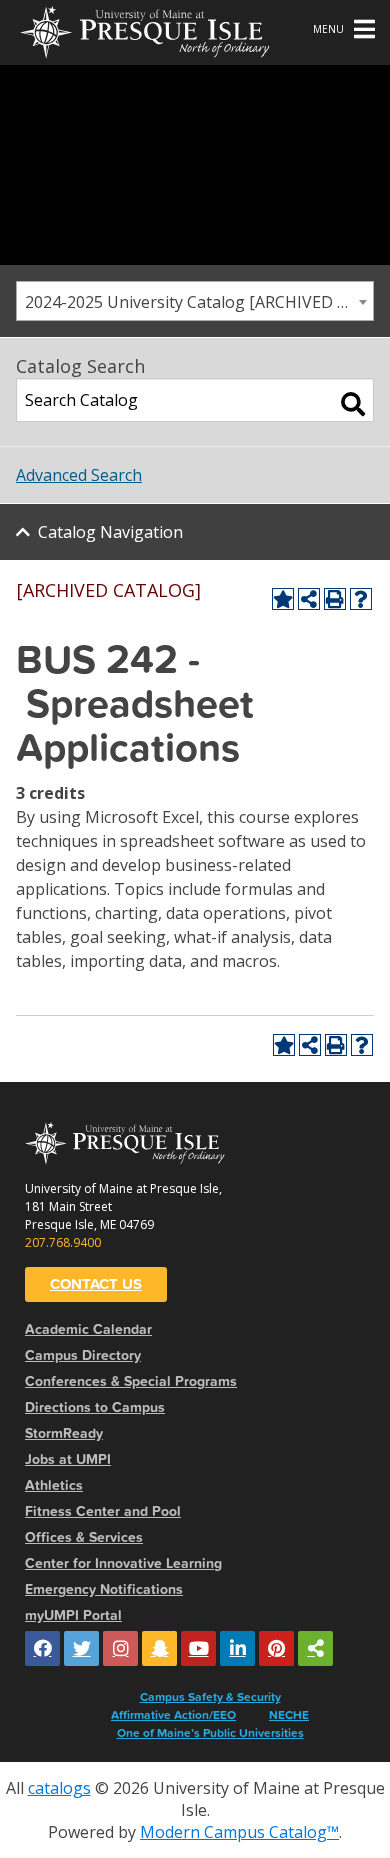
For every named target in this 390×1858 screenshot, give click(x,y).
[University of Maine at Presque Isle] (145, 30)
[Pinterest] (276, 1648)
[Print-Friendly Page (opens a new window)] (335, 599)
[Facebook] (42, 1648)
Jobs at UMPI (68, 1459)
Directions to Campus (95, 1407)
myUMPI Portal (73, 1615)
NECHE (289, 1715)
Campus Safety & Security (210, 1697)
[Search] (353, 404)
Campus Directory (83, 1355)
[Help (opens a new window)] (361, 599)
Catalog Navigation (110, 532)
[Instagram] (120, 1648)
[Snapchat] (159, 1648)
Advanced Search (79, 475)
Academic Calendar (88, 1329)
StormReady (64, 1433)
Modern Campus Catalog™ (239, 1832)
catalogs (59, 1788)
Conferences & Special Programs (131, 1381)
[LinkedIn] (237, 1648)
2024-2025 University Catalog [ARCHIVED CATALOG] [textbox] (199, 302)
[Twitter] (81, 1648)
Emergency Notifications (104, 1589)
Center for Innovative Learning (123, 1563)
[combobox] (195, 301)
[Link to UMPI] (315, 1648)
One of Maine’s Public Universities (210, 1733)
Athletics (54, 1485)
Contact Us (96, 1284)
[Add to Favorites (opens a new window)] (283, 599)
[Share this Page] (309, 599)
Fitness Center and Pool (103, 1511)
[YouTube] (198, 1648)
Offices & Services (84, 1537)
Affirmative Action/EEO (173, 1715)
